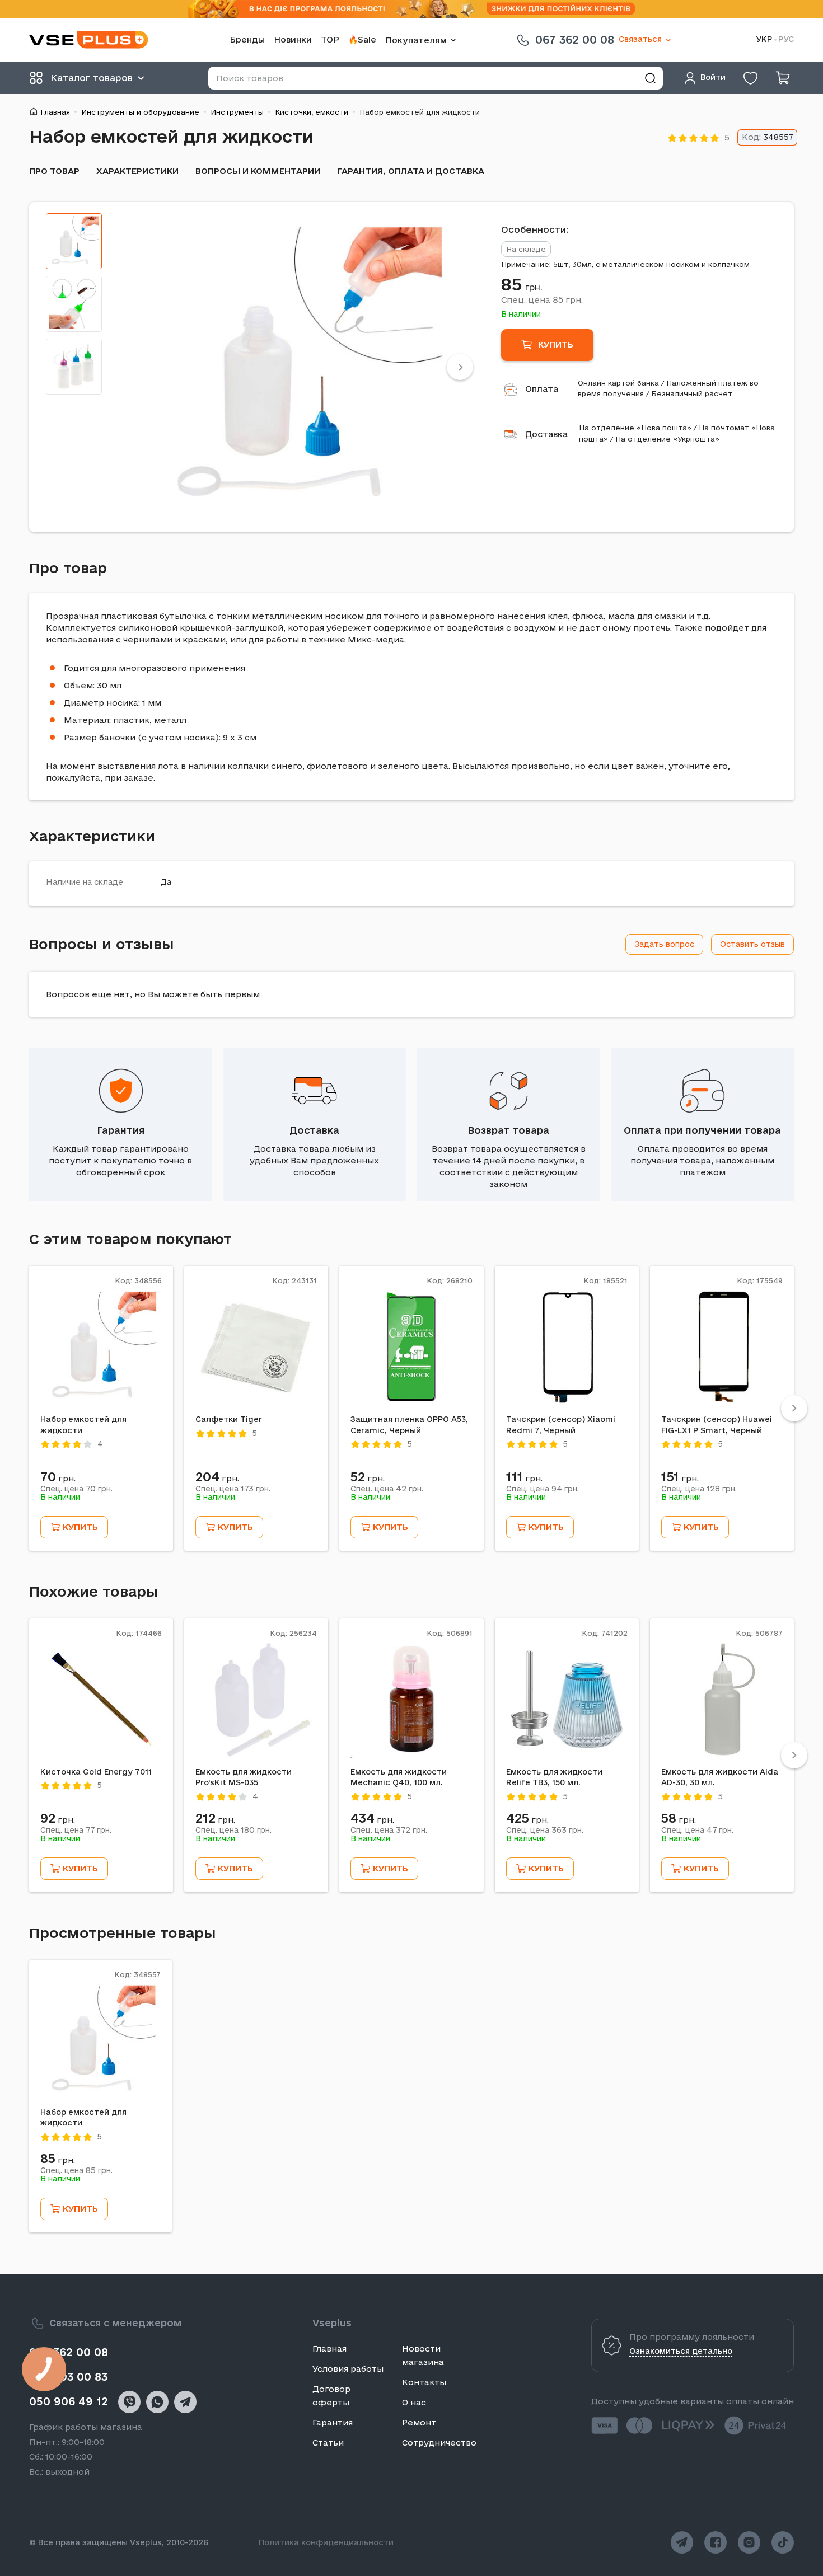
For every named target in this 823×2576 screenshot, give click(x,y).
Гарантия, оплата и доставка (411, 171)
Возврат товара (508, 1130)
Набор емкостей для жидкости (83, 1425)
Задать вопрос (664, 944)
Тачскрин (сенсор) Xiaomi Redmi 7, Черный (561, 1425)
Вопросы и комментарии (258, 171)
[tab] (74, 241)
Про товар (54, 171)
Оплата (542, 389)
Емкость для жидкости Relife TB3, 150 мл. (554, 1777)
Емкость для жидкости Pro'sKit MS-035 (244, 1777)
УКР (764, 39)
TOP (330, 39)
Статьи (328, 2443)
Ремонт (419, 2422)
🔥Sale (362, 39)
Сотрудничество (439, 2443)
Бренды (247, 39)
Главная (55, 112)
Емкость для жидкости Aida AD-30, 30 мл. (720, 1777)
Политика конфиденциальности (326, 2542)
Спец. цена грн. (542, 299)
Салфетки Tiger (229, 1419)
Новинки (293, 39)
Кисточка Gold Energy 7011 (96, 1772)
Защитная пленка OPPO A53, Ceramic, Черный (409, 1425)
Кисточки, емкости (312, 112)
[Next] (460, 367)
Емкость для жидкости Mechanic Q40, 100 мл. (399, 1777)
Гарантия (121, 1130)
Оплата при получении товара (702, 1130)
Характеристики (137, 171)
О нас (414, 2402)
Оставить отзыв (752, 944)
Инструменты (237, 112)
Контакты (424, 2382)
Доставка (546, 434)
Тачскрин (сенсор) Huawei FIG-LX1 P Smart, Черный (717, 1425)
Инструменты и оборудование (140, 112)
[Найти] (650, 78)
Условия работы (348, 2369)
